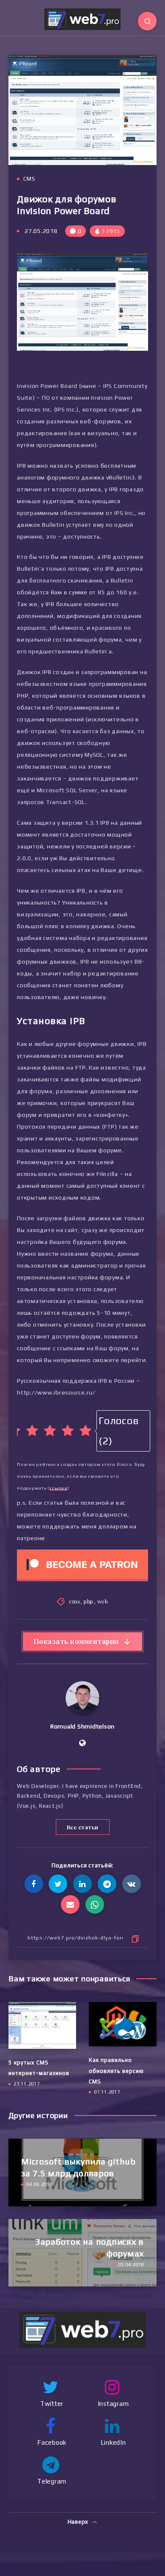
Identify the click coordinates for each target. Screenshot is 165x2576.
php (89, 1601)
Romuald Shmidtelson (82, 1726)
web (103, 1601)
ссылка (58, 1488)
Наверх (79, 2522)
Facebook (52, 2442)
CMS (29, 179)
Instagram (113, 2404)
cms (74, 1601)
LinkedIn (113, 2442)
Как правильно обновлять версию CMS (116, 2071)
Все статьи (83, 1827)
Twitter (52, 2404)
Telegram (52, 2481)
